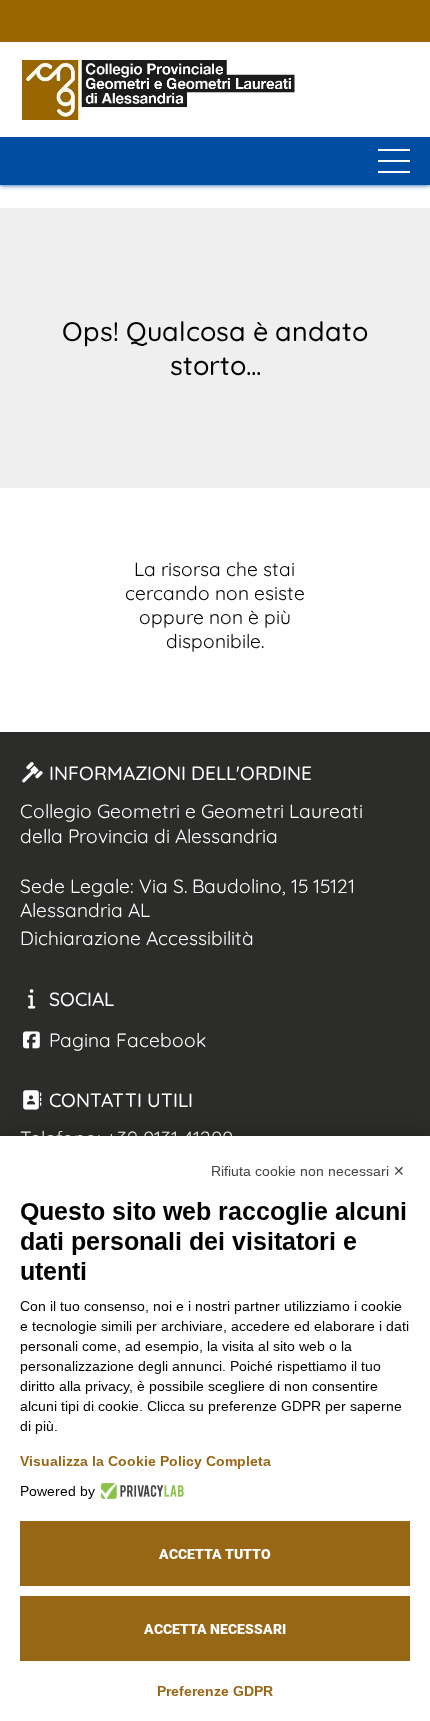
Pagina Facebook (125, 1040)
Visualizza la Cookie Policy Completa (145, 1461)
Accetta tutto (215, 1554)
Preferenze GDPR (215, 1691)
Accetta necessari (215, 1629)
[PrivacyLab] (139, 1491)
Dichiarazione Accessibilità (137, 938)
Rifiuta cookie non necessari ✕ (308, 1171)
